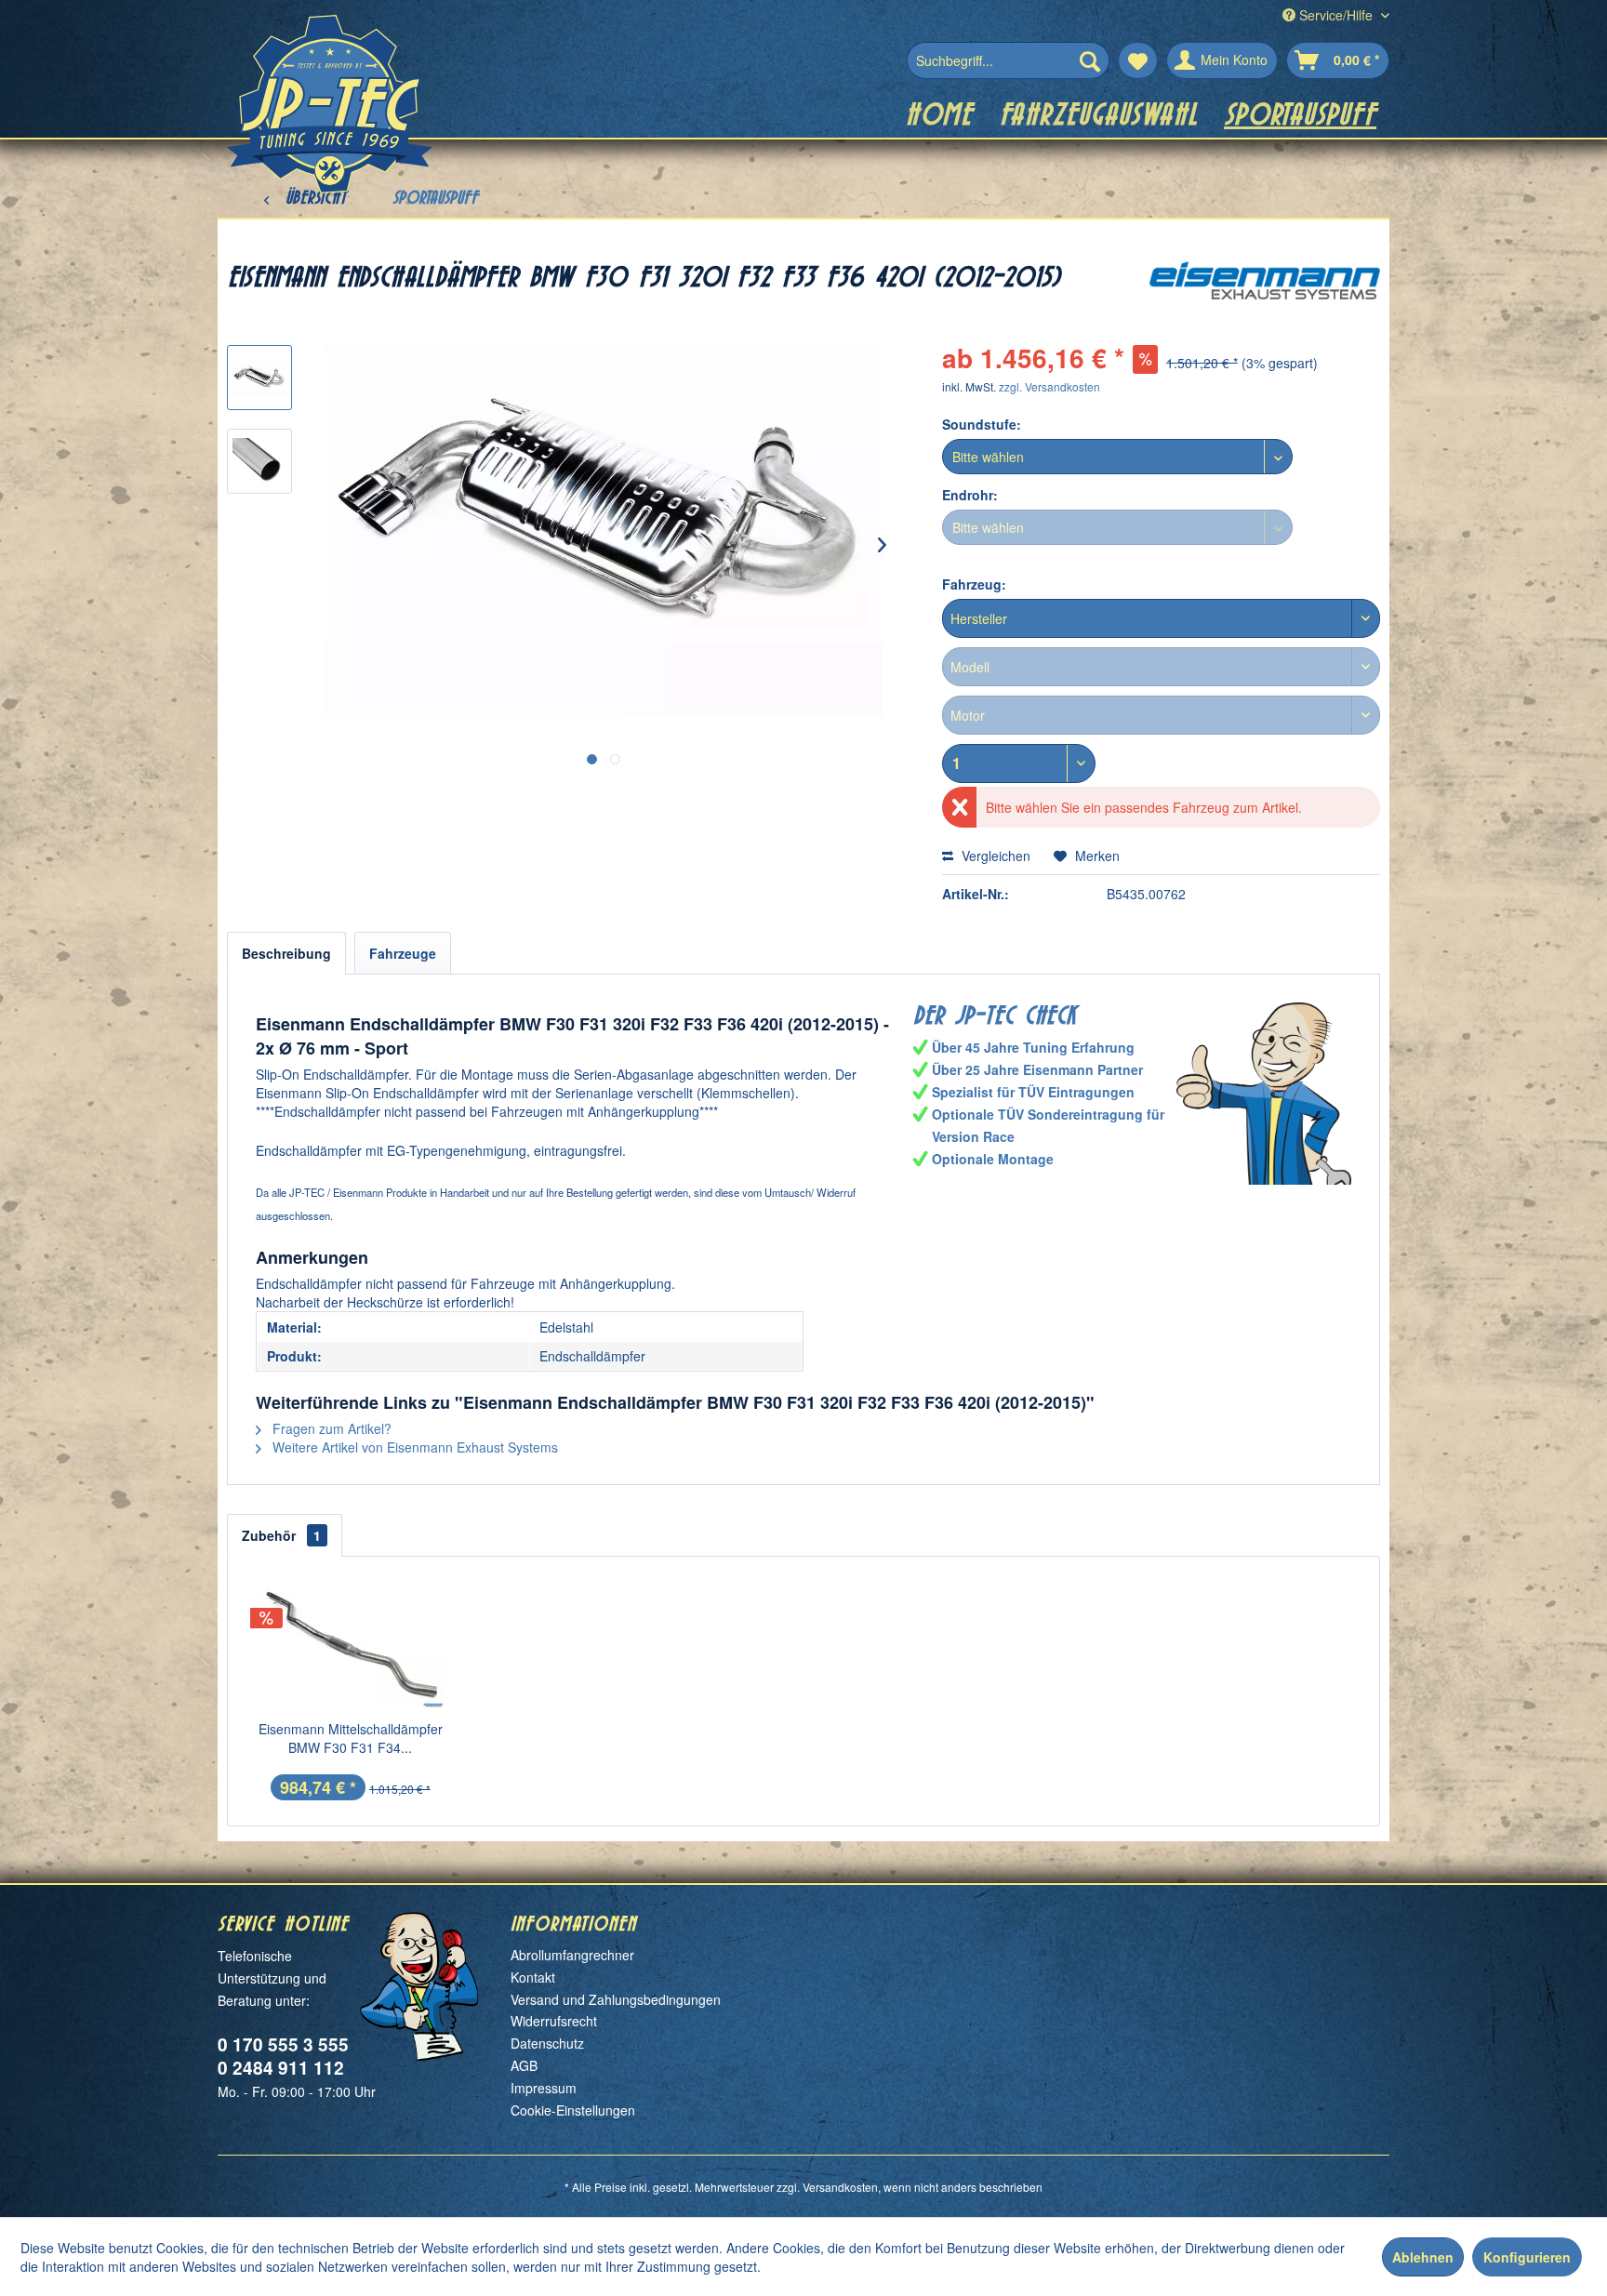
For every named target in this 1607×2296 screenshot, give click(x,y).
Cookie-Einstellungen (573, 2110)
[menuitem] (1008, 60)
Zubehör (281, 1535)
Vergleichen (994, 856)
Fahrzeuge (403, 953)
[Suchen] (1090, 60)
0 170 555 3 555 (283, 2044)
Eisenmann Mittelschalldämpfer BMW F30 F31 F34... (351, 1738)
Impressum (544, 2088)
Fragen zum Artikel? (330, 1428)
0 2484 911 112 (281, 2068)
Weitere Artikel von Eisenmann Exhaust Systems (413, 1447)
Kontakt (533, 1977)
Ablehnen (1423, 2257)
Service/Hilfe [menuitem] (1336, 15)
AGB (524, 2065)
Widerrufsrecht (554, 2021)
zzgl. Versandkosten (1049, 386)
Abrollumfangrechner (572, 1955)
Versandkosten (840, 2187)
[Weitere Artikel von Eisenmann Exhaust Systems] (1265, 294)
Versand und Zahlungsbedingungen (616, 1999)
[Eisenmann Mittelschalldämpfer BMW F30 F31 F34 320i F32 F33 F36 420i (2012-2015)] (351, 1645)
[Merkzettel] (1138, 60)
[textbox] (1161, 618)
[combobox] (1161, 618)
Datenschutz (547, 2043)
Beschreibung (286, 953)
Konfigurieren (1527, 2257)
